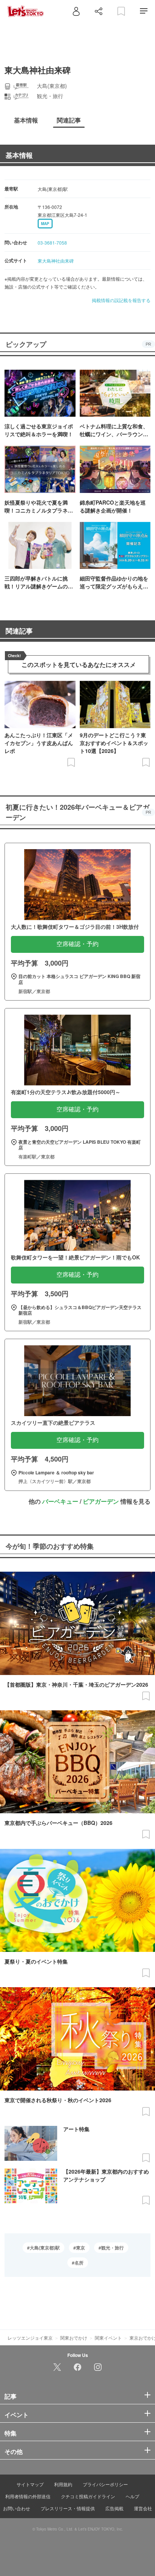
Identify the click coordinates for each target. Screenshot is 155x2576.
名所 (79, 2263)
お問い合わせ (17, 2508)
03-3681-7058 (52, 243)
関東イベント (108, 2338)
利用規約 (63, 2484)
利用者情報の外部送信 (28, 2496)
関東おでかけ (74, 2338)
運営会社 (143, 2508)
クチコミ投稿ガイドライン (88, 2496)
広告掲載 (114, 2508)
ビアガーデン (101, 1501)
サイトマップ (30, 2484)
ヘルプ (132, 2496)
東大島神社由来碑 (56, 261)
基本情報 (19, 155)
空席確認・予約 (77, 944)
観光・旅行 (112, 2248)
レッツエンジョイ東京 (30, 2338)
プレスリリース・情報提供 (68, 2508)
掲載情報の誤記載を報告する (121, 300)
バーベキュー (60, 1501)
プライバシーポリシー (105, 2484)
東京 (81, 2248)
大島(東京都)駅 (45, 2248)
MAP (45, 224)
